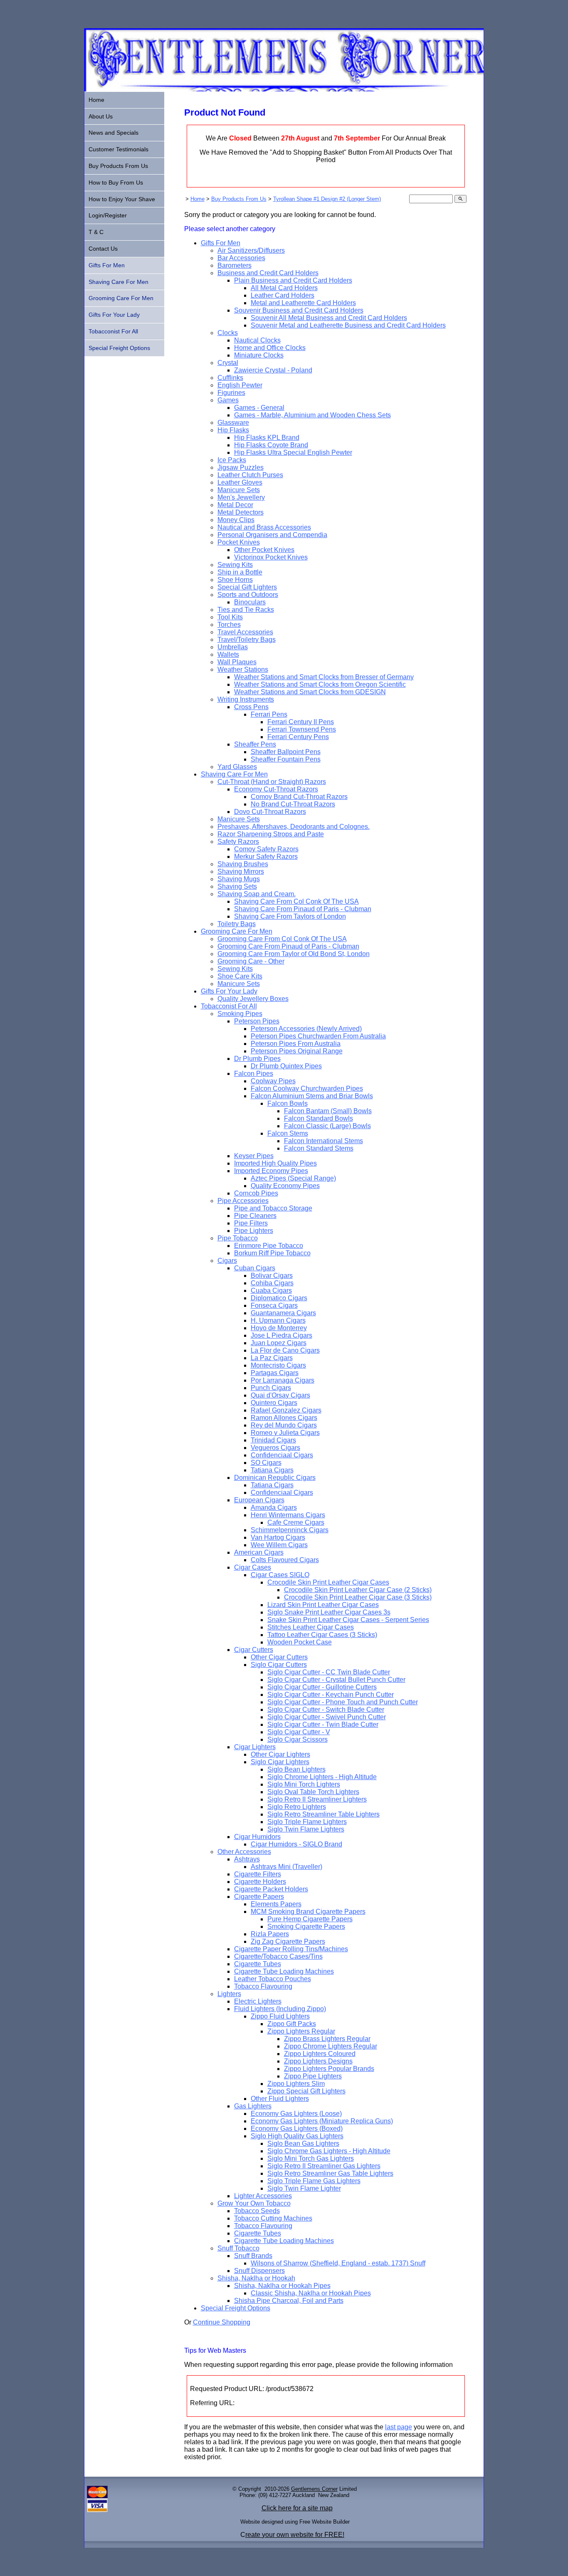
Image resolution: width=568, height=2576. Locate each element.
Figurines (231, 393)
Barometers (235, 265)
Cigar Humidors (257, 1837)
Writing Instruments (246, 699)
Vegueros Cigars (275, 1448)
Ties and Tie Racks (246, 610)
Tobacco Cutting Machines (273, 2218)
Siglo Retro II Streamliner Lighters (317, 1799)
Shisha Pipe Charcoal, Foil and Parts (289, 2301)
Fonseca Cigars (274, 1305)
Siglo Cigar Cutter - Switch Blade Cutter (326, 1710)
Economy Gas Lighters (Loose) (296, 2114)
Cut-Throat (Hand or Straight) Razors (272, 782)
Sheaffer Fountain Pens (286, 759)
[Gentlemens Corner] (284, 89)
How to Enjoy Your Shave (122, 199)
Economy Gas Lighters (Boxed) (297, 2129)
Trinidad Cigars (273, 1440)
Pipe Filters (251, 1223)
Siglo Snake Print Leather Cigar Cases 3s (329, 1612)
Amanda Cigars (274, 1507)
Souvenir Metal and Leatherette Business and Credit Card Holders (348, 325)
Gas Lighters (253, 2106)
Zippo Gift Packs (292, 2024)
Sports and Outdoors (248, 595)
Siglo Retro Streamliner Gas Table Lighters (330, 2173)
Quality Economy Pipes (285, 1186)
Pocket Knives (239, 542)
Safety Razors (238, 842)
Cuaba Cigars (271, 1290)
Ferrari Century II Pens (301, 722)
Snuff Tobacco (238, 2248)
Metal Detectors (241, 512)
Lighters (229, 1994)
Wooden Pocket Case (300, 1642)
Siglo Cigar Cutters (279, 1665)
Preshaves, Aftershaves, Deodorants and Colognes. (294, 827)
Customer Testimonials (119, 149)
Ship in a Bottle (240, 572)
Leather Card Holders (283, 295)
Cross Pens (251, 707)
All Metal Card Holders (284, 288)
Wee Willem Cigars (279, 1545)
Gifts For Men (221, 243)
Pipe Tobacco (238, 1238)
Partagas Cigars (275, 1373)
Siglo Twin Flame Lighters (306, 1829)
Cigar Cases (253, 1567)
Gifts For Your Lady (229, 991)
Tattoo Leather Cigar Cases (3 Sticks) (322, 1635)
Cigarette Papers (259, 1897)
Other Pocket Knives (264, 550)
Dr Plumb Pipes (257, 1059)
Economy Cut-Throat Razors (276, 789)
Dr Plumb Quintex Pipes (286, 1066)
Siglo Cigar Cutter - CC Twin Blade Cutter (329, 1672)
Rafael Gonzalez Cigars (286, 1410)
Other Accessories (244, 1852)
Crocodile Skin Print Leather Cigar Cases (328, 1582)
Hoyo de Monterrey (279, 1328)
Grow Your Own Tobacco (254, 2203)
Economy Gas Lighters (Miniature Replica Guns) (322, 2121)
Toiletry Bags (237, 924)
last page (399, 2427)
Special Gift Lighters (247, 587)
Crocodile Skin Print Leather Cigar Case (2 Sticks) (358, 1590)
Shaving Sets (237, 886)
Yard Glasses (237, 767)
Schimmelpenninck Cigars (290, 1530)
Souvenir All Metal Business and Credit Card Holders (329, 318)
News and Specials (114, 133)
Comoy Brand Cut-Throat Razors (299, 797)
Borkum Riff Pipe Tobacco (272, 1253)
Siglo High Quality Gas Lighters (297, 2136)
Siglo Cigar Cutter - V (299, 1732)
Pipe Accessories (243, 1201)
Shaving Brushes (243, 864)
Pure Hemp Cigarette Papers (310, 1919)
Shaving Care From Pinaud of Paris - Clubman (303, 909)
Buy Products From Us (239, 199)
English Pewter (240, 385)
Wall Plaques (237, 662)
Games (228, 400)
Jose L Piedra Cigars (282, 1335)
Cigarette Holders (260, 1882)
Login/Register (108, 215)
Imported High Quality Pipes (275, 1163)
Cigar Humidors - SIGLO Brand (296, 1844)
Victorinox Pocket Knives (271, 557)
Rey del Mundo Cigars (284, 1425)
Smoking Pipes (240, 1014)
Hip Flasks (233, 430)
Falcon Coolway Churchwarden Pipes (307, 1088)
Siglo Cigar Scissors (298, 1739)
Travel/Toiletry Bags (247, 640)
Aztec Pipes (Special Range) (293, 1178)
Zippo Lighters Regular (301, 2031)
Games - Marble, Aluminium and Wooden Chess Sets (312, 415)
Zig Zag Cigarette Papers (288, 1941)
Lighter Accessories (263, 2196)
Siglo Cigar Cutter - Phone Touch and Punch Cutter (343, 1702)
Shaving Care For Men (234, 774)
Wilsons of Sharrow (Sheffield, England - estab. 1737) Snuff (338, 2263)
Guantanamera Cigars (283, 1313)
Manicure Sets (239, 490)
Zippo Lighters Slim (296, 2084)
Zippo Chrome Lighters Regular (331, 2046)
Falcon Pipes (254, 1074)
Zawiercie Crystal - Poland (273, 370)
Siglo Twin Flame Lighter (304, 2188)
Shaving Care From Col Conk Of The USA (296, 901)
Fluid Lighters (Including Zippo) (280, 2009)
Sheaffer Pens (255, 744)
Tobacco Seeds (257, 2211)
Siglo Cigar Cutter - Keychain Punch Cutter (331, 1695)
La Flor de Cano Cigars (285, 1350)
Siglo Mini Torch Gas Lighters (311, 2158)
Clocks (228, 333)
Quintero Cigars (274, 1403)
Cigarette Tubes (258, 1964)
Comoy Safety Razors (266, 849)
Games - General (259, 408)
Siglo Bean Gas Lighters (303, 2143)
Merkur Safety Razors (266, 857)
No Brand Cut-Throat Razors (293, 804)
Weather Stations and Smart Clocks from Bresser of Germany (324, 677)
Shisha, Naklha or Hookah (256, 2278)
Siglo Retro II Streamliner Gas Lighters (324, 2166)
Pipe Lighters (254, 1231)
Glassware (233, 423)
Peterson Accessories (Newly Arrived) (306, 1029)
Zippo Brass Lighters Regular (327, 2039)
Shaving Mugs (239, 879)
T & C (96, 232)
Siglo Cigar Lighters (280, 1762)
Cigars (227, 1261)
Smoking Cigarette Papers (306, 1926)
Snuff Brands (253, 2256)
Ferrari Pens (269, 714)
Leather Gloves (240, 482)
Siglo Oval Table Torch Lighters (313, 1792)
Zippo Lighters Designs (318, 2061)
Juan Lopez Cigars (279, 1343)
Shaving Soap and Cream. (257, 894)
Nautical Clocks (257, 340)
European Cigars (259, 1500)
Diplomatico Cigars (279, 1298)
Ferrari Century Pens (298, 737)
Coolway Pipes (273, 1081)
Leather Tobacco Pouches (273, 1979)
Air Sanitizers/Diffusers (251, 250)
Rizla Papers (270, 1934)
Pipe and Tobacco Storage (273, 1208)
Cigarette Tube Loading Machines (284, 1971)
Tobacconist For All (229, 1006)
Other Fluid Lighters (280, 2099)
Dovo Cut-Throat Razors (270, 812)
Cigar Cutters (254, 1650)
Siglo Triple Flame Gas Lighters (314, 2181)
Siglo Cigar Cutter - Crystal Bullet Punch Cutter (336, 1680)
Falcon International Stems (324, 1141)
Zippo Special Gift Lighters (306, 2091)
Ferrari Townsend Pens (302, 729)
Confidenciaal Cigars (282, 1455)
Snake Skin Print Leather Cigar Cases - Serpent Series (348, 1620)
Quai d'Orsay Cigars (280, 1395)
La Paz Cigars (272, 1358)
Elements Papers (276, 1904)
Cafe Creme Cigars (296, 1522)
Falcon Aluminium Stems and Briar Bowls (312, 1096)
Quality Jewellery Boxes (253, 999)
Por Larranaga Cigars (283, 1380)
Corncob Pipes (256, 1193)
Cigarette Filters (258, 1874)
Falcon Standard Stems (319, 1148)
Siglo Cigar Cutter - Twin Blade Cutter (323, 1724)
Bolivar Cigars (272, 1276)
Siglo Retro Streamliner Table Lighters (324, 1814)
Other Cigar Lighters (280, 1754)
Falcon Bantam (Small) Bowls (328, 1111)
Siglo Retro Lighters (297, 1807)
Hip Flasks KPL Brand (267, 438)
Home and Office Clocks (270, 348)
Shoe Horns (235, 580)
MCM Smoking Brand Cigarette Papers (308, 1912)
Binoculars (250, 602)
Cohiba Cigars (272, 1283)
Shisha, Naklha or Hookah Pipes (282, 2286)
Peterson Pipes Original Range (297, 1051)
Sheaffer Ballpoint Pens (286, 752)
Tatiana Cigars (272, 1470)
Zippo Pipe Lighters (313, 2076)
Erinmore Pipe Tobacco (269, 1246)
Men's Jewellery (241, 497)
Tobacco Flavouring (263, 1986)
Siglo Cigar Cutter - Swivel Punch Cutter (327, 1717)
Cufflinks (230, 378)
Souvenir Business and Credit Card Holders (299, 310)
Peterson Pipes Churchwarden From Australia (318, 1036)
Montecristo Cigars (278, 1365)
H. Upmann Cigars (278, 1320)
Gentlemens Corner (314, 2489)
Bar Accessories (241, 258)
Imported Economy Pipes (271, 1171)
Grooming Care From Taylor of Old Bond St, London (294, 954)
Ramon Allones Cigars (284, 1418)
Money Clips (236, 520)
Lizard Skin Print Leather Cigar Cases (323, 1605)
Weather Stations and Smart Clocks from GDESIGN (310, 692)
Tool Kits (230, 617)
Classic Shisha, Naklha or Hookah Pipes (311, 2293)
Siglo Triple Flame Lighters (307, 1822)
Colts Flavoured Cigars (285, 1560)
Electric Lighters (258, 2001)
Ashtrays (247, 1859)
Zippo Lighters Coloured (320, 2054)
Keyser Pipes (254, 1156)
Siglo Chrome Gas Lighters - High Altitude (329, 2151)
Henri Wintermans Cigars (288, 1515)
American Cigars (259, 1552)
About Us (101, 116)
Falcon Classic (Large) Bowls (327, 1126)
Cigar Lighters (255, 1747)
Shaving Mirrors (241, 871)
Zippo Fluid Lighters (280, 2016)
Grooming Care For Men (237, 931)
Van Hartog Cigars (278, 1537)
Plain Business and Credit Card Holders (293, 280)
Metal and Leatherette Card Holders (303, 303)
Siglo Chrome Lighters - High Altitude (322, 1777)
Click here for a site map (297, 2508)
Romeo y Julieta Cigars (285, 1433)
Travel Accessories (245, 632)
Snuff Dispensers (259, 2271)
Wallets (228, 654)
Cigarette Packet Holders (271, 1889)
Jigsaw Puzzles (241, 467)
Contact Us (103, 249)
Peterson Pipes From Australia (296, 1044)
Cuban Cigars (255, 1268)
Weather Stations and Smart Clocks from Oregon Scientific (320, 684)
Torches (229, 625)
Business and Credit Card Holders (268, 273)
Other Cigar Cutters (279, 1657)
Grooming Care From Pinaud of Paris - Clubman (288, 946)
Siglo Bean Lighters (296, 1769)
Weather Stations (243, 669)
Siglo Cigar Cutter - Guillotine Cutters (322, 1687)
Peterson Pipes (257, 1021)
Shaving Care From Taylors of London (290, 916)
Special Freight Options (236, 2308)
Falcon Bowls (288, 1103)
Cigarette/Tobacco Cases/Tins (278, 1956)
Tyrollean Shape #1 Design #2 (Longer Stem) (327, 199)
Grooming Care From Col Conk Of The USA (282, 939)
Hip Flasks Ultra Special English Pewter (293, 452)
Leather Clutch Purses (250, 475)
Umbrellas (233, 647)
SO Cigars (266, 1463)
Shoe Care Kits (240, 976)
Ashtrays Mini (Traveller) (286, 1867)
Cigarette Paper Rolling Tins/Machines (291, 1949)
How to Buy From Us (116, 182)
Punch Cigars (271, 1388)
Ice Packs (232, 460)
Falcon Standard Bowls (319, 1118)
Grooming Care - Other (251, 961)
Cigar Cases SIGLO (280, 1575)
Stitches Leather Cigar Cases (311, 1627)
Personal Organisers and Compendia (272, 535)
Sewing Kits (235, 565)
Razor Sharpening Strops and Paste (271, 834)
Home (198, 199)
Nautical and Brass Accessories (264, 527)
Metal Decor (235, 505)
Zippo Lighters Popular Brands (329, 2069)
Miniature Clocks (259, 355)
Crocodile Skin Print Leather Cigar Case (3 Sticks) (358, 1597)
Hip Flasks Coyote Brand (271, 445)
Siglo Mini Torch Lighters (304, 1784)
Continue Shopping (222, 2322)
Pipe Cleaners (255, 1216)
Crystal (228, 363)
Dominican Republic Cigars (275, 1478)
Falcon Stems (288, 1133)
